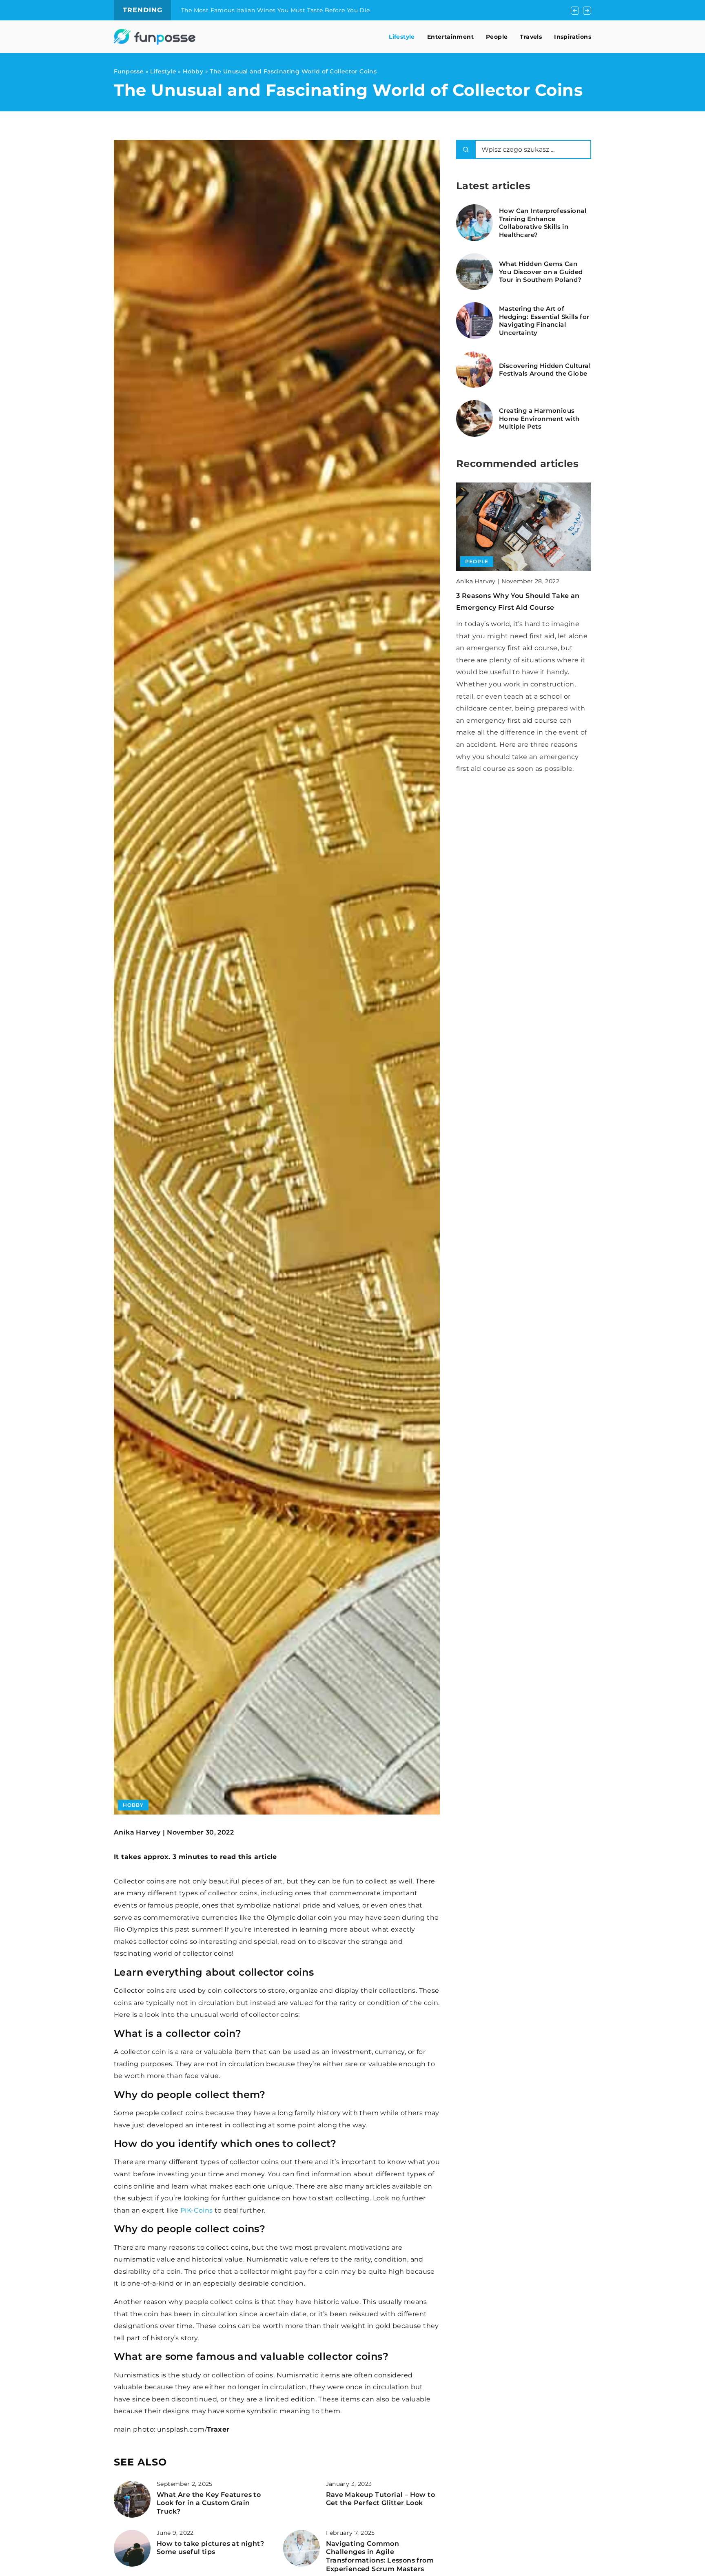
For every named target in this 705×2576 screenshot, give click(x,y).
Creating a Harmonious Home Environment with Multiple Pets (539, 418)
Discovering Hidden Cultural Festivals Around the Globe (545, 370)
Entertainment (450, 37)
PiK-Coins (197, 2210)
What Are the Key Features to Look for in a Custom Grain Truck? (209, 2503)
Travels (531, 37)
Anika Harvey (137, 1832)
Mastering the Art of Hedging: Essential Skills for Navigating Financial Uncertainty (544, 321)
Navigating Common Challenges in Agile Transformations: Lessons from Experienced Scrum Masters (380, 2556)
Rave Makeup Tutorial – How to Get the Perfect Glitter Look (381, 2499)
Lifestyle (402, 37)
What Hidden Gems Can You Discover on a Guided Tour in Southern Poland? (541, 272)
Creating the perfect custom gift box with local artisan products (278, 10)
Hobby (133, 1805)
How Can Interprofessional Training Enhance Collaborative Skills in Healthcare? (543, 223)
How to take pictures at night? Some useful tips (210, 2548)
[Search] (466, 149)
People (497, 37)
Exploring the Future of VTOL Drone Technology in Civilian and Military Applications (519, 608)
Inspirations (573, 37)
